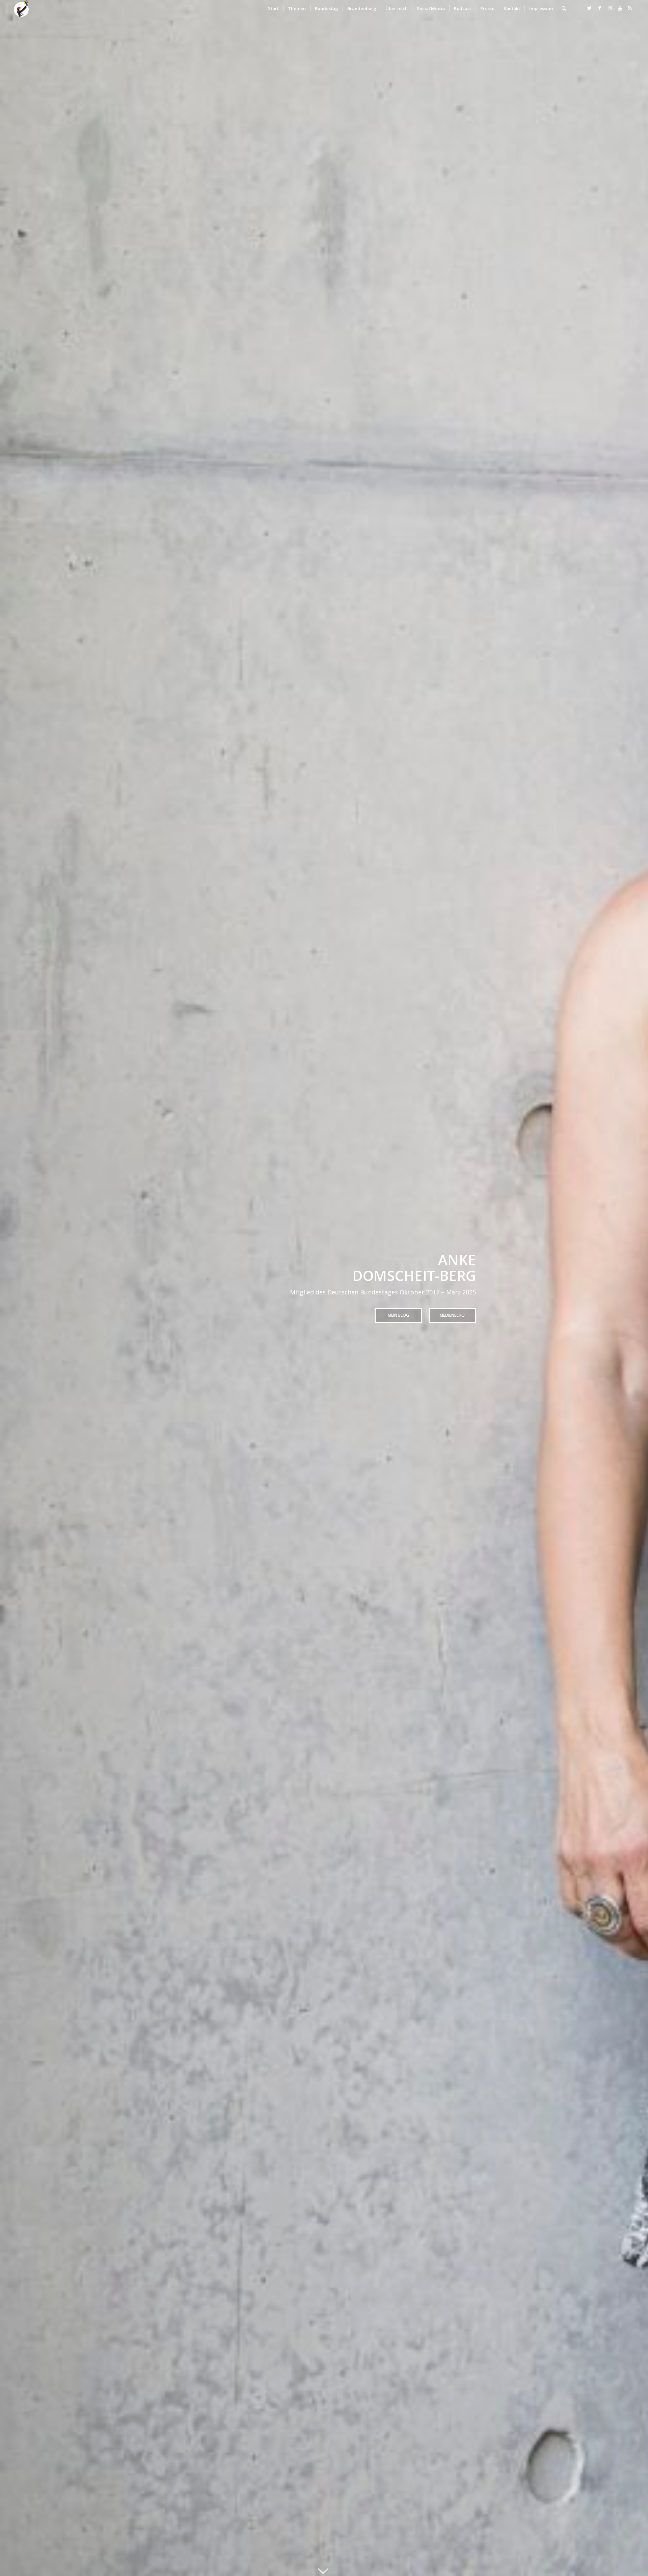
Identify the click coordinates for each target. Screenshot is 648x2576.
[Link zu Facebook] (600, 8)
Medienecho (452, 1315)
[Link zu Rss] (630, 8)
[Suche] (564, 8)
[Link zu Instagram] (610, 8)
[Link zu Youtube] (620, 8)
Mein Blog (398, 1315)
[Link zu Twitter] (590, 8)
